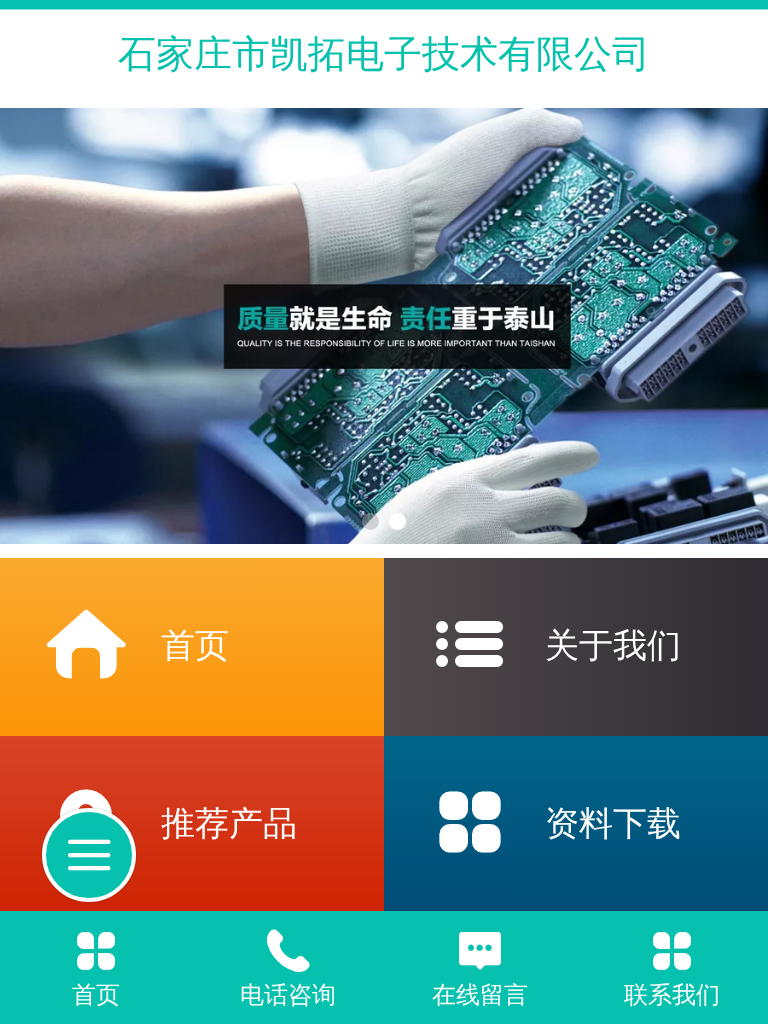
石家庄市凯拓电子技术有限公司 (384, 53)
